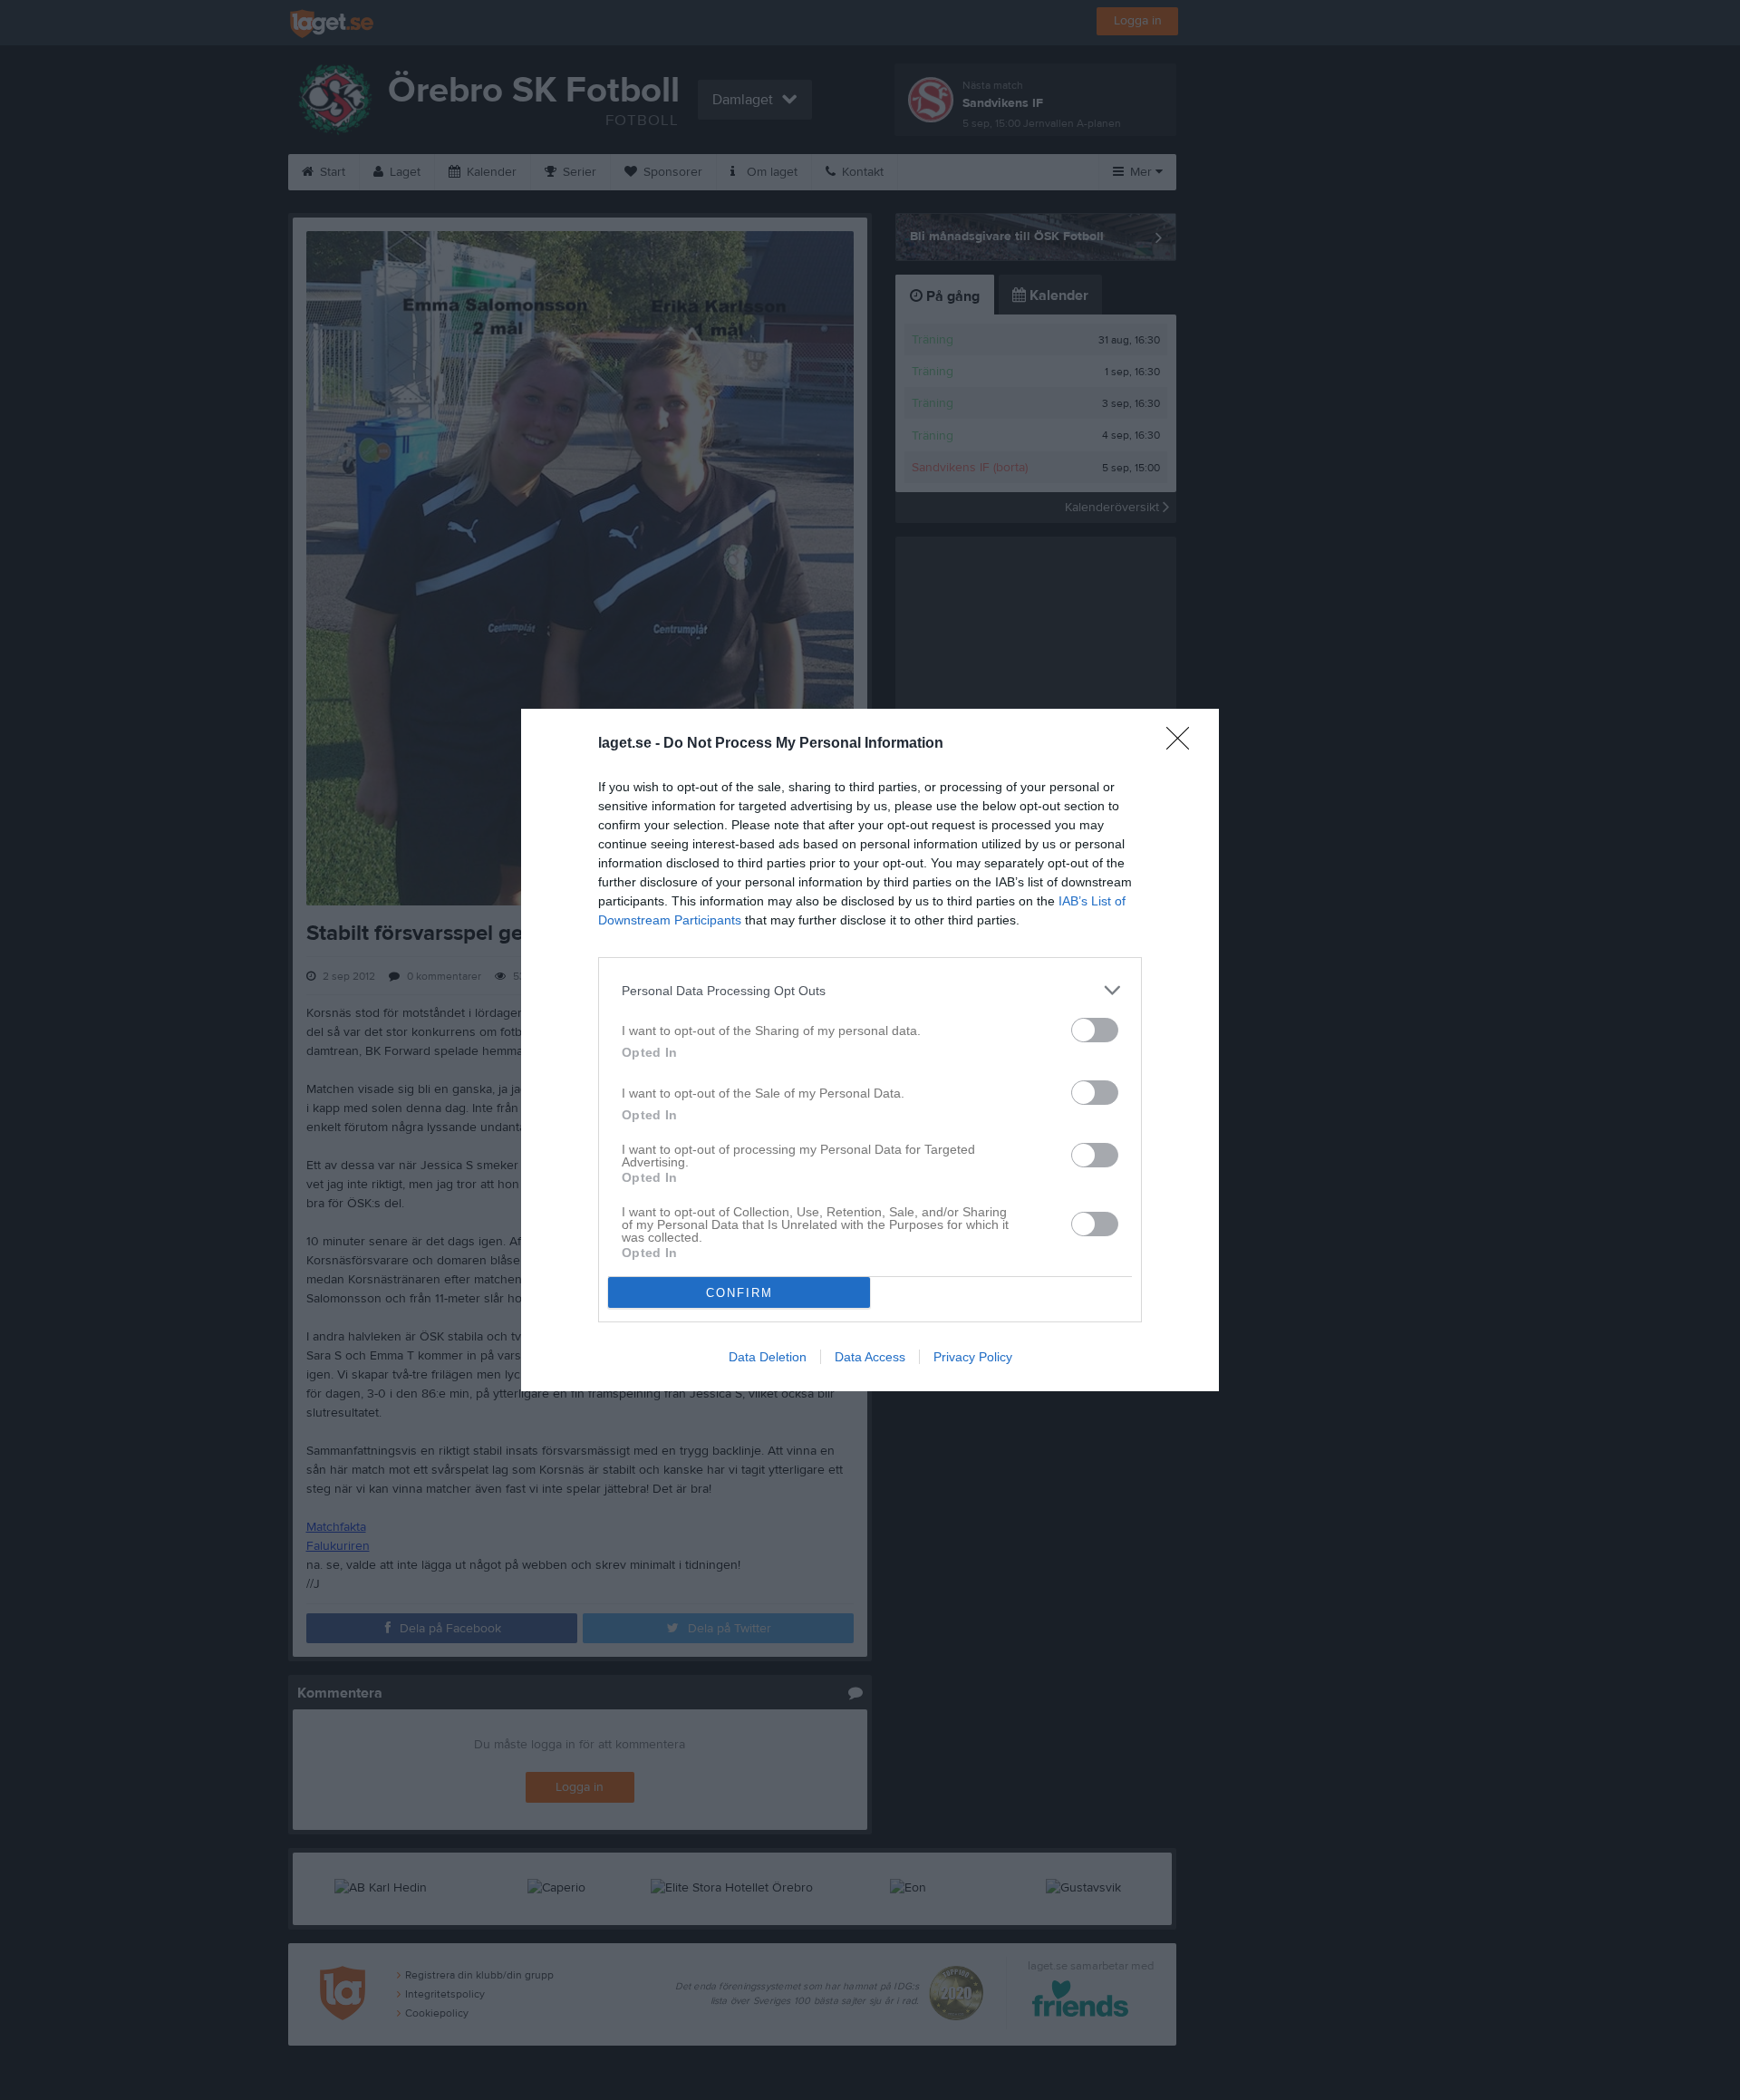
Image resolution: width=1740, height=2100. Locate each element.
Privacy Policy (973, 1357)
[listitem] (870, 990)
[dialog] (870, 1050)
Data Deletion (768, 1357)
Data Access (870, 1357)
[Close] (1184, 744)
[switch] (1095, 1030)
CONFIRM (739, 1293)
